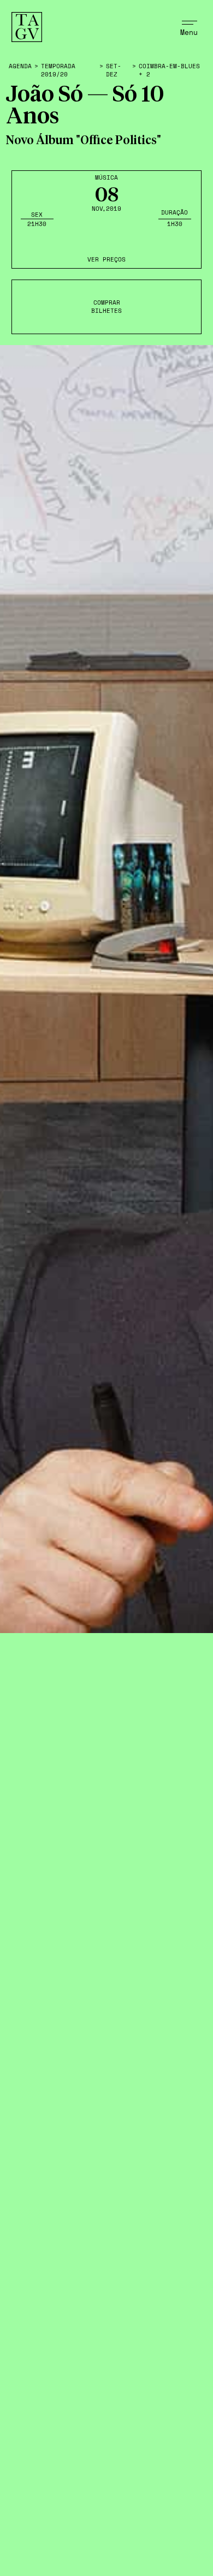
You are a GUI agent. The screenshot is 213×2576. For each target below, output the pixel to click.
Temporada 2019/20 (58, 70)
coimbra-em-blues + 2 (169, 70)
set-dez (114, 70)
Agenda (20, 66)
